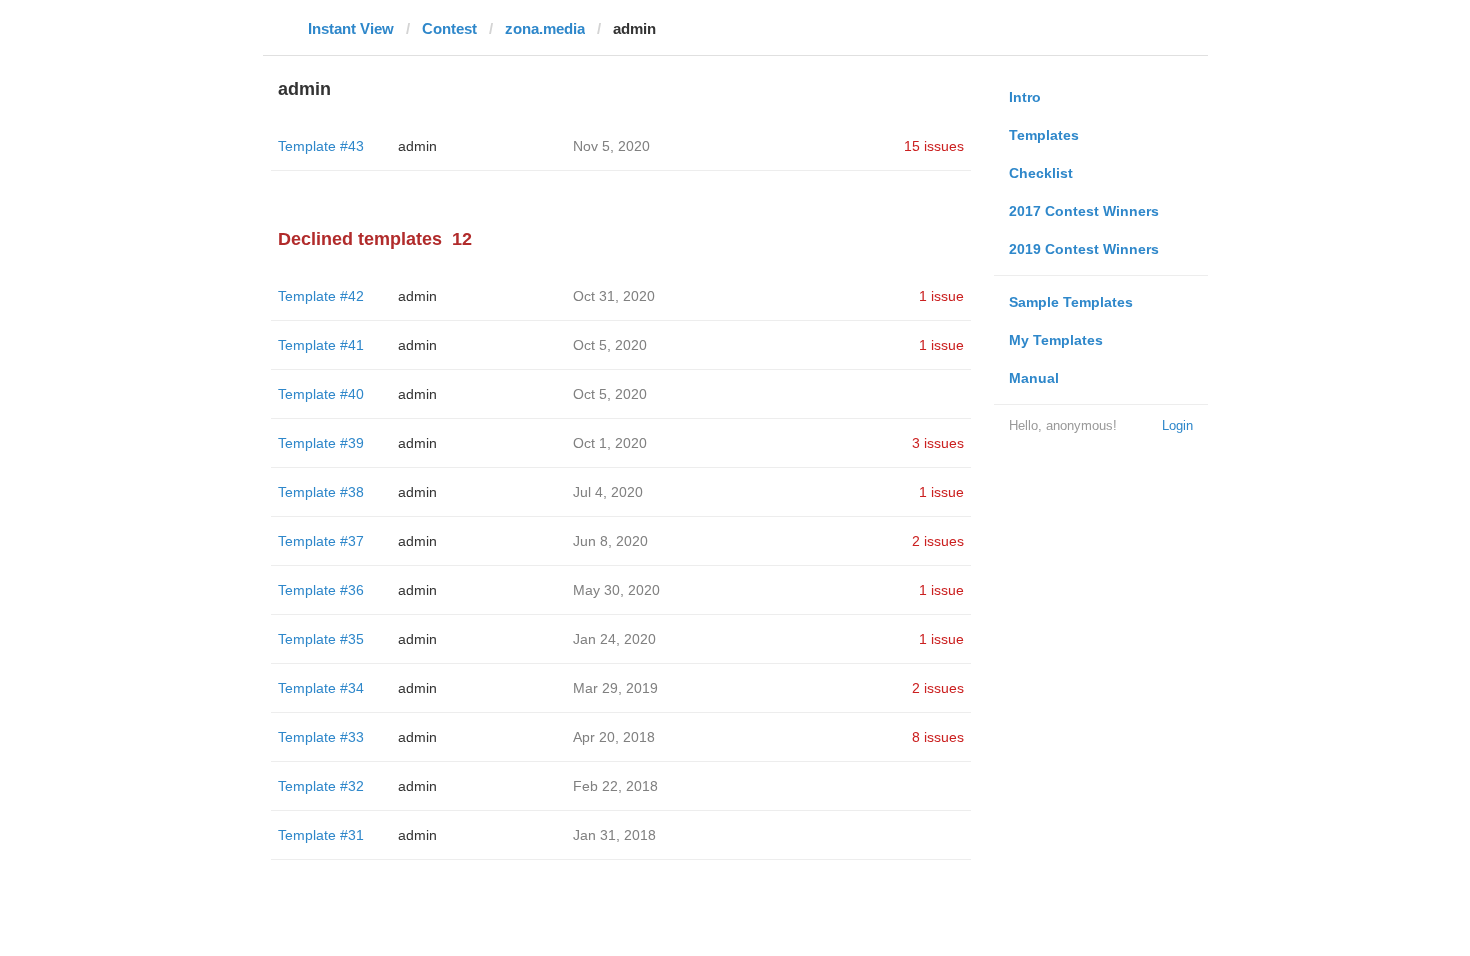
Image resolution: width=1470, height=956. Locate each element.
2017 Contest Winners (1084, 211)
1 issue (941, 296)
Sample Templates (1071, 302)
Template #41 (321, 345)
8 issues (938, 737)
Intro (1025, 97)
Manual (1034, 378)
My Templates (1056, 340)
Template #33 (321, 737)
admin (417, 146)
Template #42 (321, 296)
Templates (1044, 135)
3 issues (938, 443)
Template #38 (321, 492)
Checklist (1041, 173)
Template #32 (321, 786)
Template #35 (321, 639)
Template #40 (321, 394)
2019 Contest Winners (1084, 249)
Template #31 (321, 835)
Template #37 (321, 541)
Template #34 (321, 688)
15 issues (934, 146)
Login (1177, 425)
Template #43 (321, 146)
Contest (449, 28)
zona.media (545, 28)
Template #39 (321, 443)
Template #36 (321, 590)
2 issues (938, 541)
